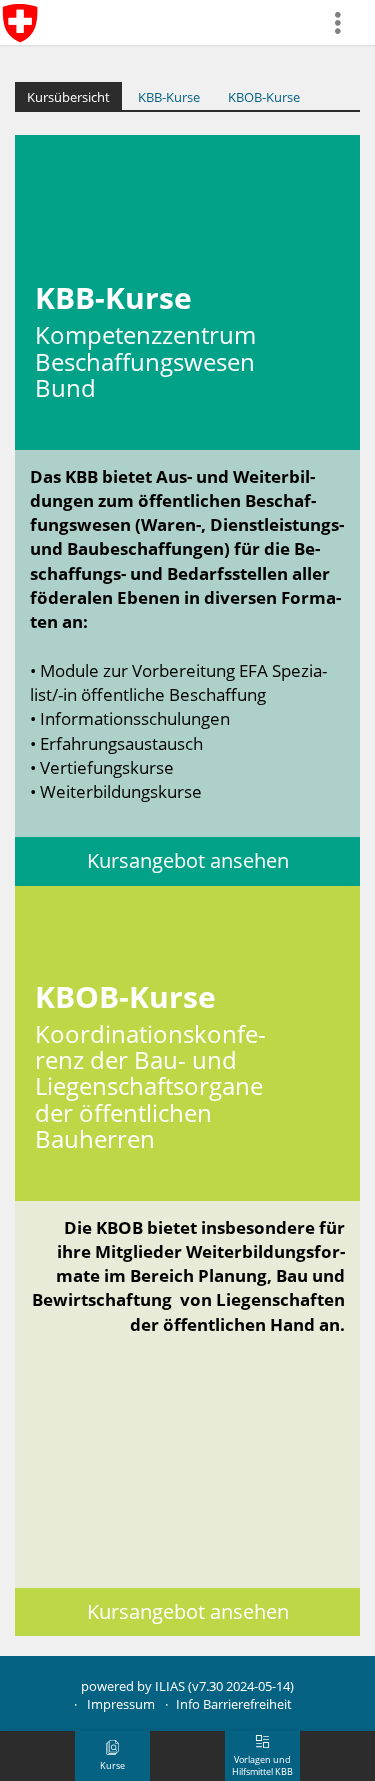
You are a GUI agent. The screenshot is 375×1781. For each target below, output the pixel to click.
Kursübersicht (68, 97)
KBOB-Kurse (264, 97)
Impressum (121, 1704)
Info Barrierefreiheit (234, 1704)
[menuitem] (346, 22)
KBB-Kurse (169, 97)
